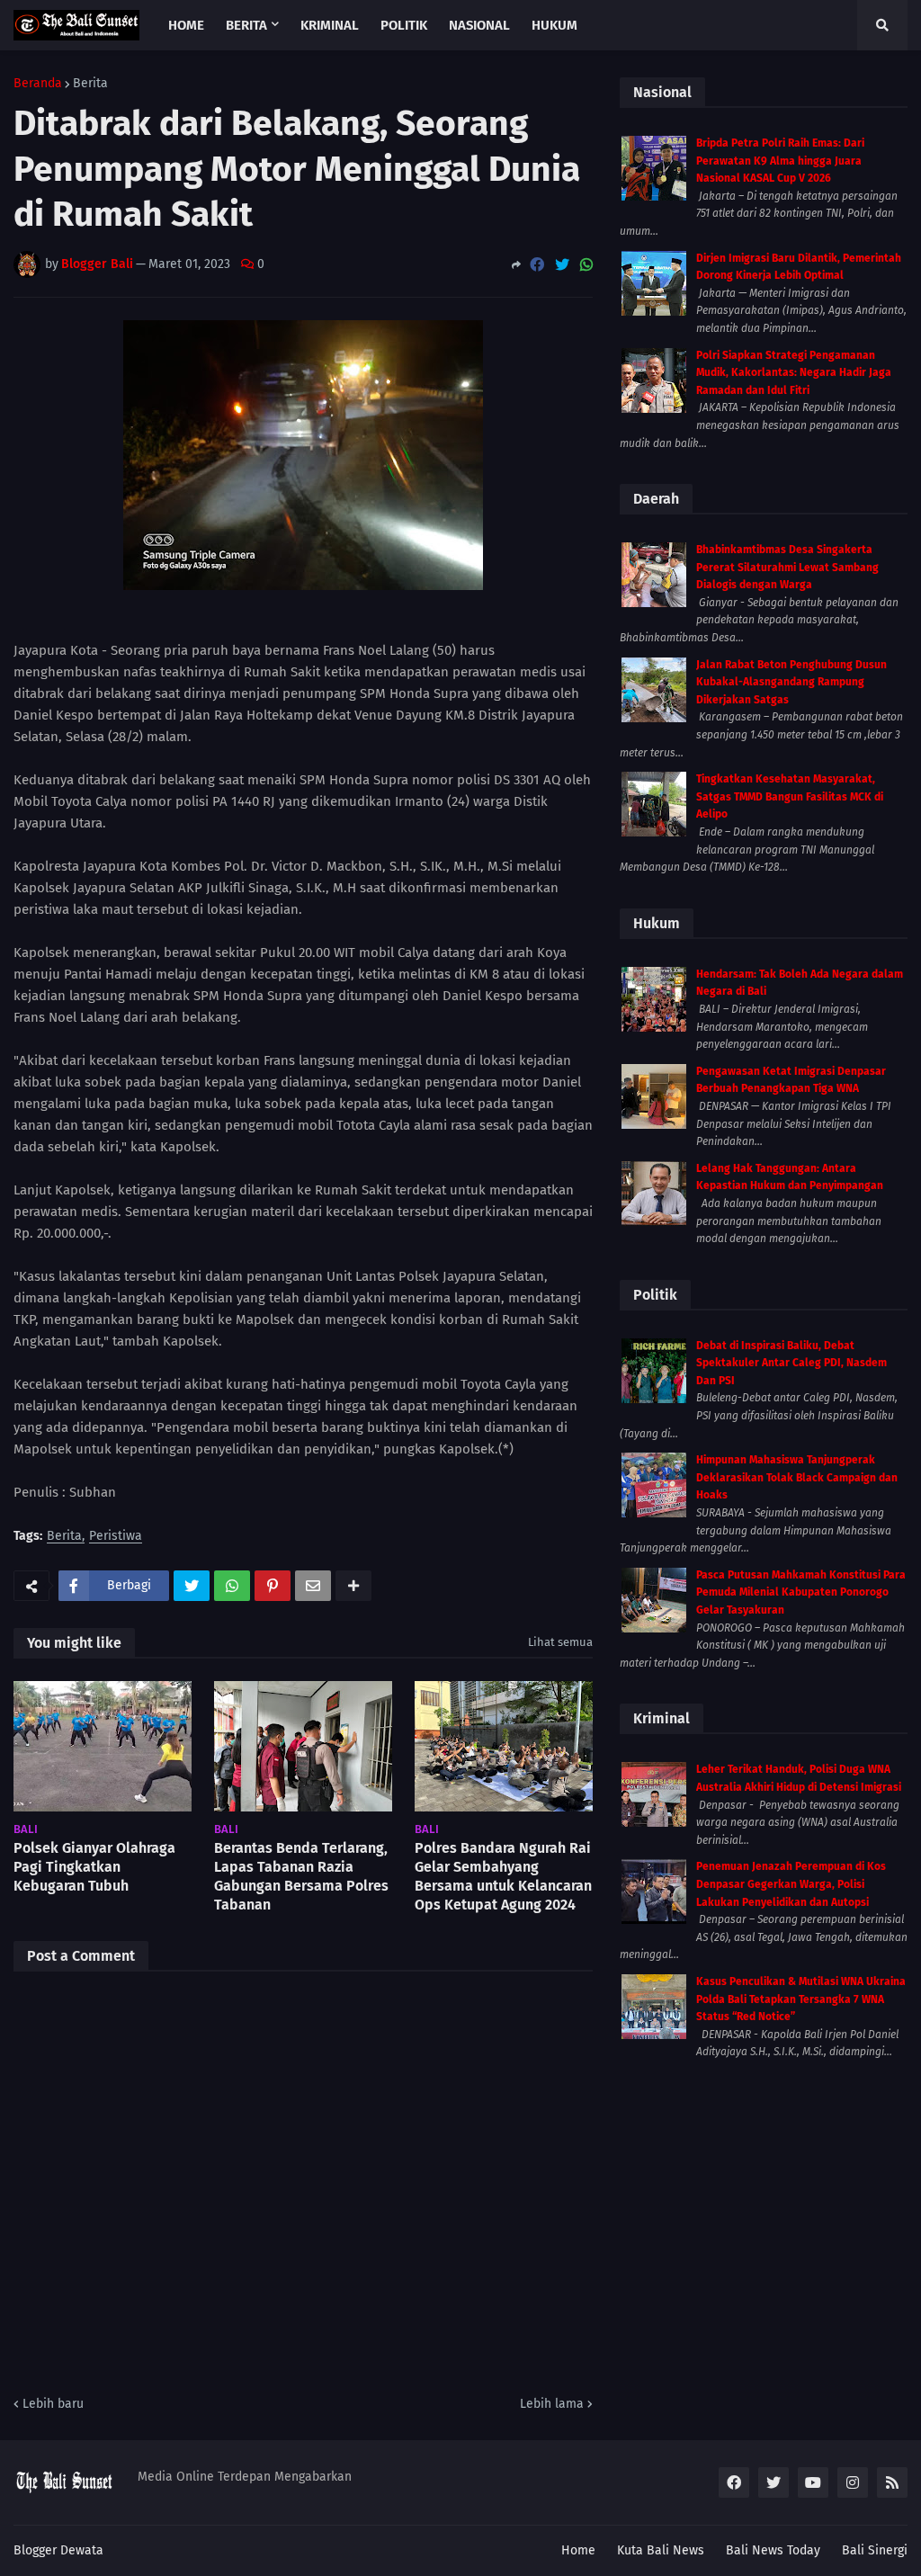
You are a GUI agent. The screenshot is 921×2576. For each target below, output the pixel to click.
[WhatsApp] (586, 265)
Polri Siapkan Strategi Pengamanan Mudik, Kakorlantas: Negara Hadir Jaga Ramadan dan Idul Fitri (794, 373)
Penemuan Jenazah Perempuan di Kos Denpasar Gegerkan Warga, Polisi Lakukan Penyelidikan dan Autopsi (791, 1884)
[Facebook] (537, 265)
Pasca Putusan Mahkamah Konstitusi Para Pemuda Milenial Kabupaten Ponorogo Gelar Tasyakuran (801, 1592)
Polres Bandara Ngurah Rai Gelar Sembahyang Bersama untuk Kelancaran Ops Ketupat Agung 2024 (503, 1876)
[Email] (313, 1586)
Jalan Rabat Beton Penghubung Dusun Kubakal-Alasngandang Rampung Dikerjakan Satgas (791, 682)
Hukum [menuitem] (554, 25)
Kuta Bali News (661, 2550)
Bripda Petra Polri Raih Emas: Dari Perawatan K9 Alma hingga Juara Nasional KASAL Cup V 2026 (780, 161)
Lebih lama (552, 2404)
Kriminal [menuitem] (330, 25)
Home (578, 2550)
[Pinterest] (273, 1586)
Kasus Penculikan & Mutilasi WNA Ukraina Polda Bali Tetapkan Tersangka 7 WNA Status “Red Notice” (801, 1999)
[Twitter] (562, 265)
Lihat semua (560, 1642)
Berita (90, 84)
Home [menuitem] (186, 25)
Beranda (38, 84)
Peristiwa (116, 1537)
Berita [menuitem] (246, 25)
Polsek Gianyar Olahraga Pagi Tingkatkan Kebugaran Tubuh (94, 1867)
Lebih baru (53, 2404)
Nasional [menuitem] (479, 25)
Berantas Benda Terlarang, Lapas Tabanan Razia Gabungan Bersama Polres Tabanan (301, 1876)
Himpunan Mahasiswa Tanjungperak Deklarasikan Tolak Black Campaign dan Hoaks (797, 1477)
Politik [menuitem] (404, 25)
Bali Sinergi (875, 2550)
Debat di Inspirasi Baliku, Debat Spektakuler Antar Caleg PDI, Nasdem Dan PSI (791, 1363)
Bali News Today (773, 2550)
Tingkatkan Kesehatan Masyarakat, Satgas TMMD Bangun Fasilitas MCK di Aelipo (790, 796)
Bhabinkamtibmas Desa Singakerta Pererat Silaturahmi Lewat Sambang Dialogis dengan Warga (787, 567)
